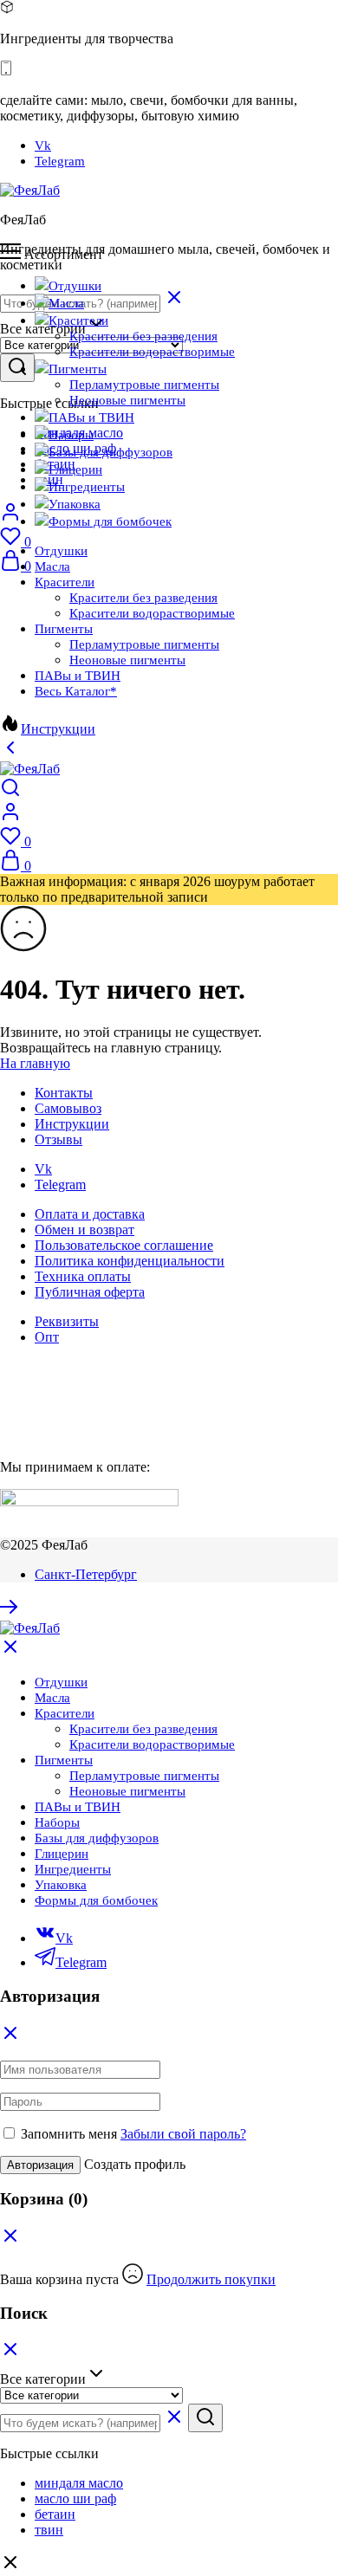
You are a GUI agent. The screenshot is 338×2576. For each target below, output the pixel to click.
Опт (47, 1337)
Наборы (71, 435)
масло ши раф (75, 2498)
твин (49, 2530)
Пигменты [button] (78, 369)
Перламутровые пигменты (144, 385)
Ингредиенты (87, 487)
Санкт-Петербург (86, 1574)
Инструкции (58, 729)
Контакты (64, 1093)
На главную (35, 1063)
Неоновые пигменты (127, 400)
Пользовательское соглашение (124, 1245)
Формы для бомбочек (110, 521)
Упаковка (75, 504)
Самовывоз (68, 1108)
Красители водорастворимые (152, 352)
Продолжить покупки (211, 2279)
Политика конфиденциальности (130, 1261)
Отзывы (58, 1139)
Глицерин (75, 469)
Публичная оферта (90, 1292)
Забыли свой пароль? (183, 2134)
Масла (66, 303)
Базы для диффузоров (110, 452)
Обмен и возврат (84, 1230)
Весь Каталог (76, 691)
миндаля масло (79, 2483)
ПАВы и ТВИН (91, 417)
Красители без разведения (143, 336)
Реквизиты (67, 1321)
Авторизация (40, 2165)
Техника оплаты (83, 1276)
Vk (43, 146)
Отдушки (75, 286)
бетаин (55, 2514)
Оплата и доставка (90, 1214)
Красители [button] (78, 320)
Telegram (60, 161)
